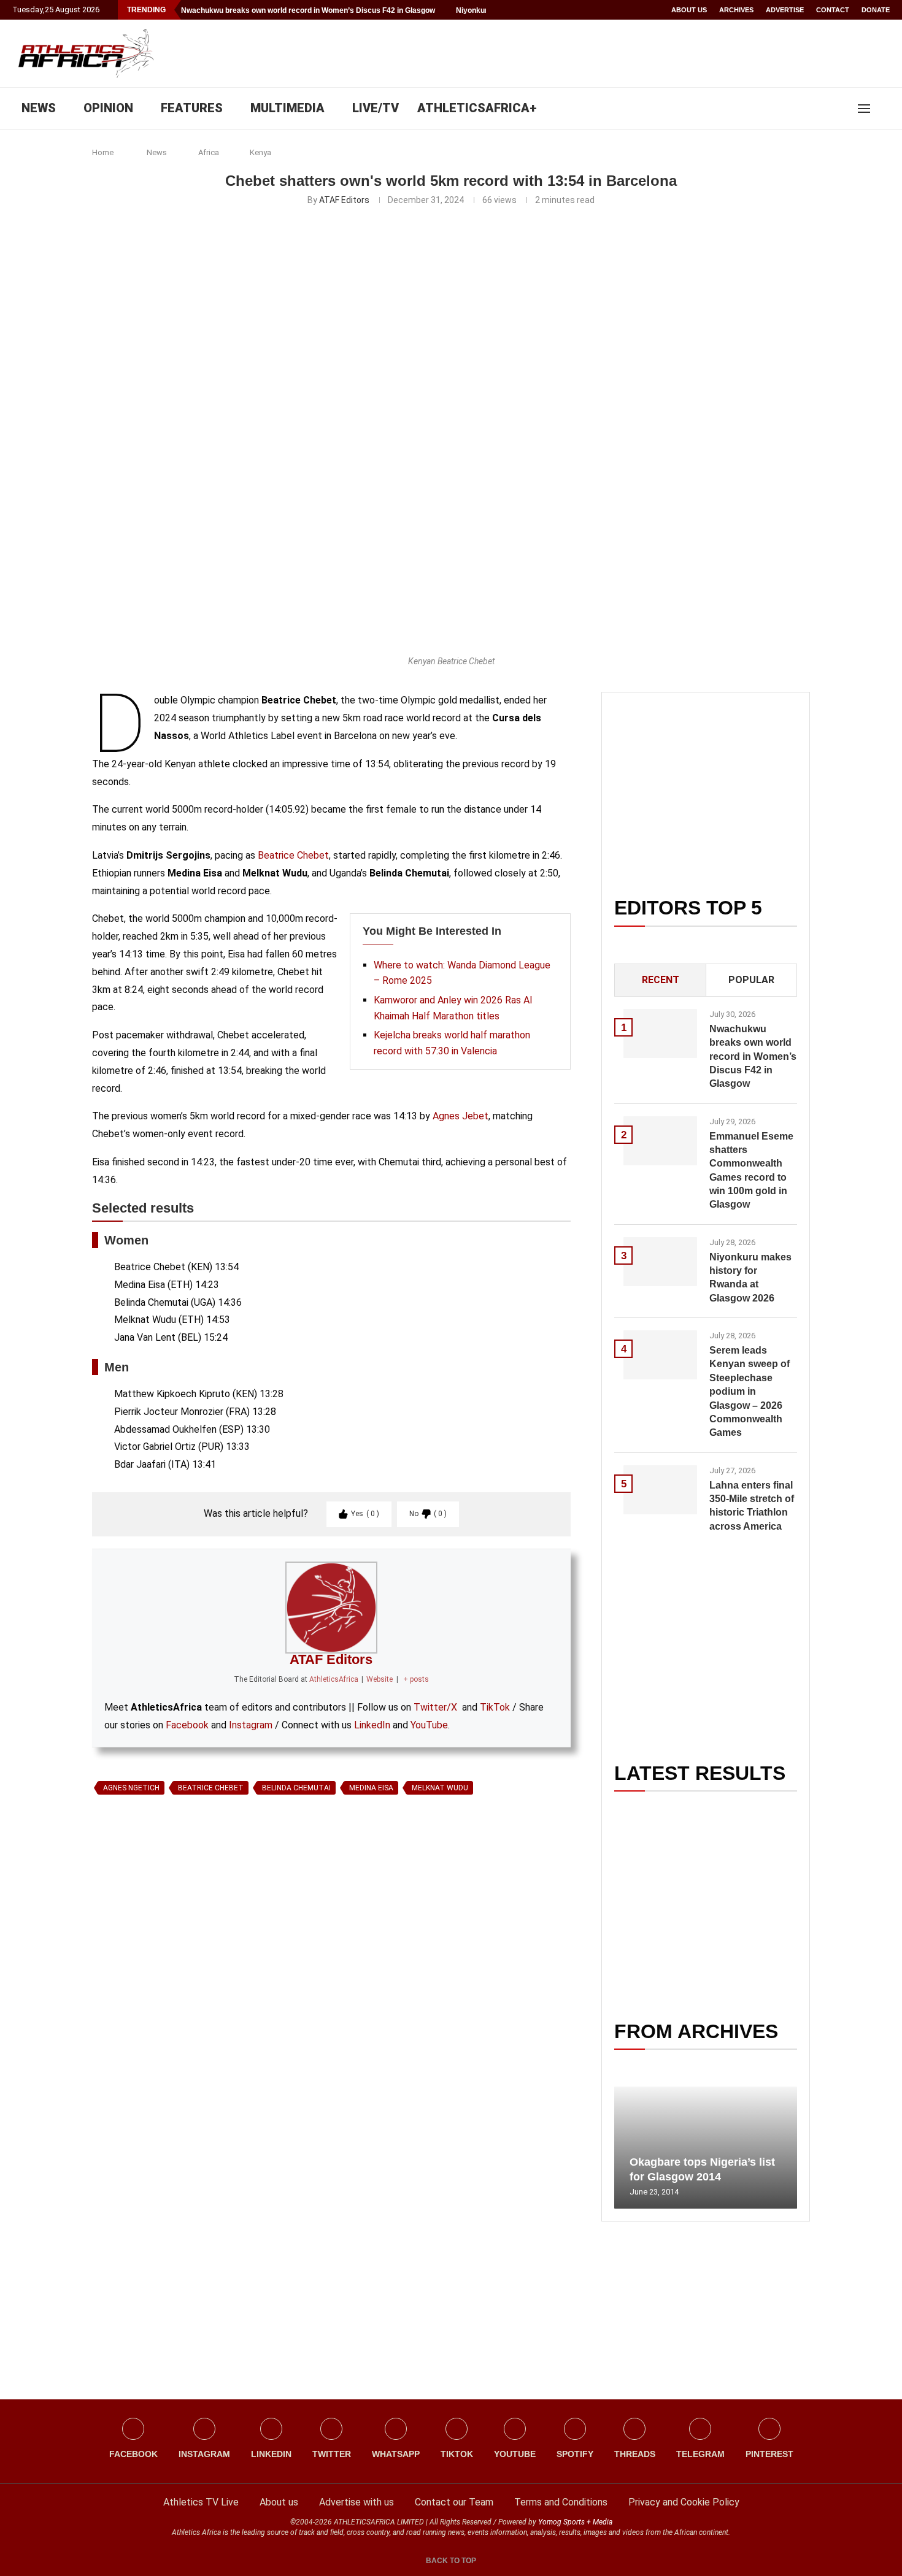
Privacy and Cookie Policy (684, 2502)
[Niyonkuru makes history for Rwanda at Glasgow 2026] (660, 1262)
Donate (876, 10)
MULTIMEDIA (287, 108)
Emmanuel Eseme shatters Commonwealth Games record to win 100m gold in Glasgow (751, 1171)
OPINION (108, 108)
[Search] (884, 109)
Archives (736, 10)
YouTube (429, 1725)
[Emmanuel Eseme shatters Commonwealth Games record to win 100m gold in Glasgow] (660, 1141)
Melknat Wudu (440, 1788)
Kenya (260, 152)
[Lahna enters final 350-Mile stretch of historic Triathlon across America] (660, 1490)
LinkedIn (372, 1725)
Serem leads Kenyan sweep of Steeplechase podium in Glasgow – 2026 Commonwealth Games (750, 1391)
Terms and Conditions (561, 2502)
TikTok (495, 1707)
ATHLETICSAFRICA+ (477, 108)
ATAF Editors (344, 200)
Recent (661, 980)
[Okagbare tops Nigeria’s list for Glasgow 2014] (706, 2148)
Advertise (785, 10)
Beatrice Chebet (293, 855)
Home (103, 152)
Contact (833, 10)
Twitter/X (435, 1707)
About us (689, 10)
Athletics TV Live (201, 2502)
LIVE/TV (376, 108)
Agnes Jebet (461, 1116)
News (157, 152)
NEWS (39, 108)
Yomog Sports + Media (575, 2522)
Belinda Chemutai (296, 1788)
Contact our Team (454, 2502)
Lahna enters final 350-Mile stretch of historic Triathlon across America (752, 1506)
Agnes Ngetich (131, 1788)
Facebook (187, 1725)
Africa (209, 152)
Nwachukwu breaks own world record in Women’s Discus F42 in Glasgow (308, 10)
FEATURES (192, 108)
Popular (751, 980)
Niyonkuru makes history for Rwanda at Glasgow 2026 (750, 1278)
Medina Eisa (371, 1788)
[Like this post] (149, 1941)
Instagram (251, 1725)
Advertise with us (357, 2502)
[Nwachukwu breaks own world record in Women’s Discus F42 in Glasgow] (660, 1033)
